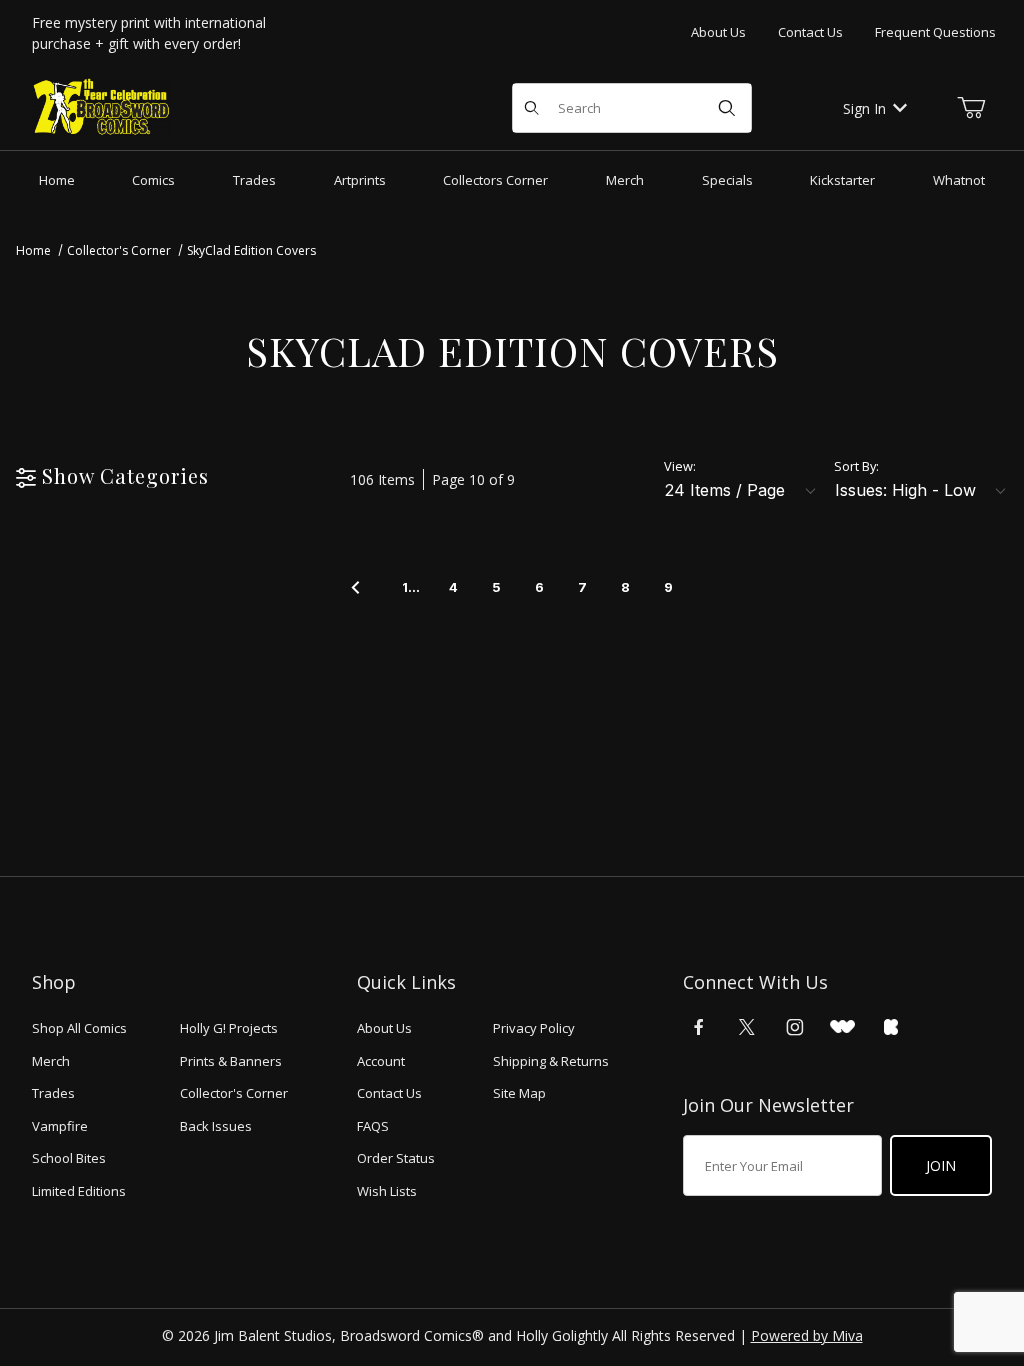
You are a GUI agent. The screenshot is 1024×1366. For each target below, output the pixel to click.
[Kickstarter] (891, 1027)
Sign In (864, 108)
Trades (53, 1093)
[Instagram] (795, 1027)
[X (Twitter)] (747, 1027)
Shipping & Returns (551, 1061)
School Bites (69, 1158)
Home (33, 250)
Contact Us (810, 32)
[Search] (727, 108)
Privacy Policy (534, 1028)
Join (941, 1165)
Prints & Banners (231, 1061)
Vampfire (60, 1126)
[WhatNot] (842, 1027)
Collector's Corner (119, 250)
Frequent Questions (935, 32)
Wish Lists (387, 1191)
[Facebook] (699, 1027)
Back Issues (216, 1126)
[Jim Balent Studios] (102, 106)
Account (381, 1061)
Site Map (519, 1093)
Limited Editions (79, 1191)
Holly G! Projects (229, 1028)
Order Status (396, 1158)
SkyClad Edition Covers (251, 250)
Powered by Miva (807, 1335)
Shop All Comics (79, 1028)
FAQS (373, 1126)
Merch (51, 1061)
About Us (718, 32)
